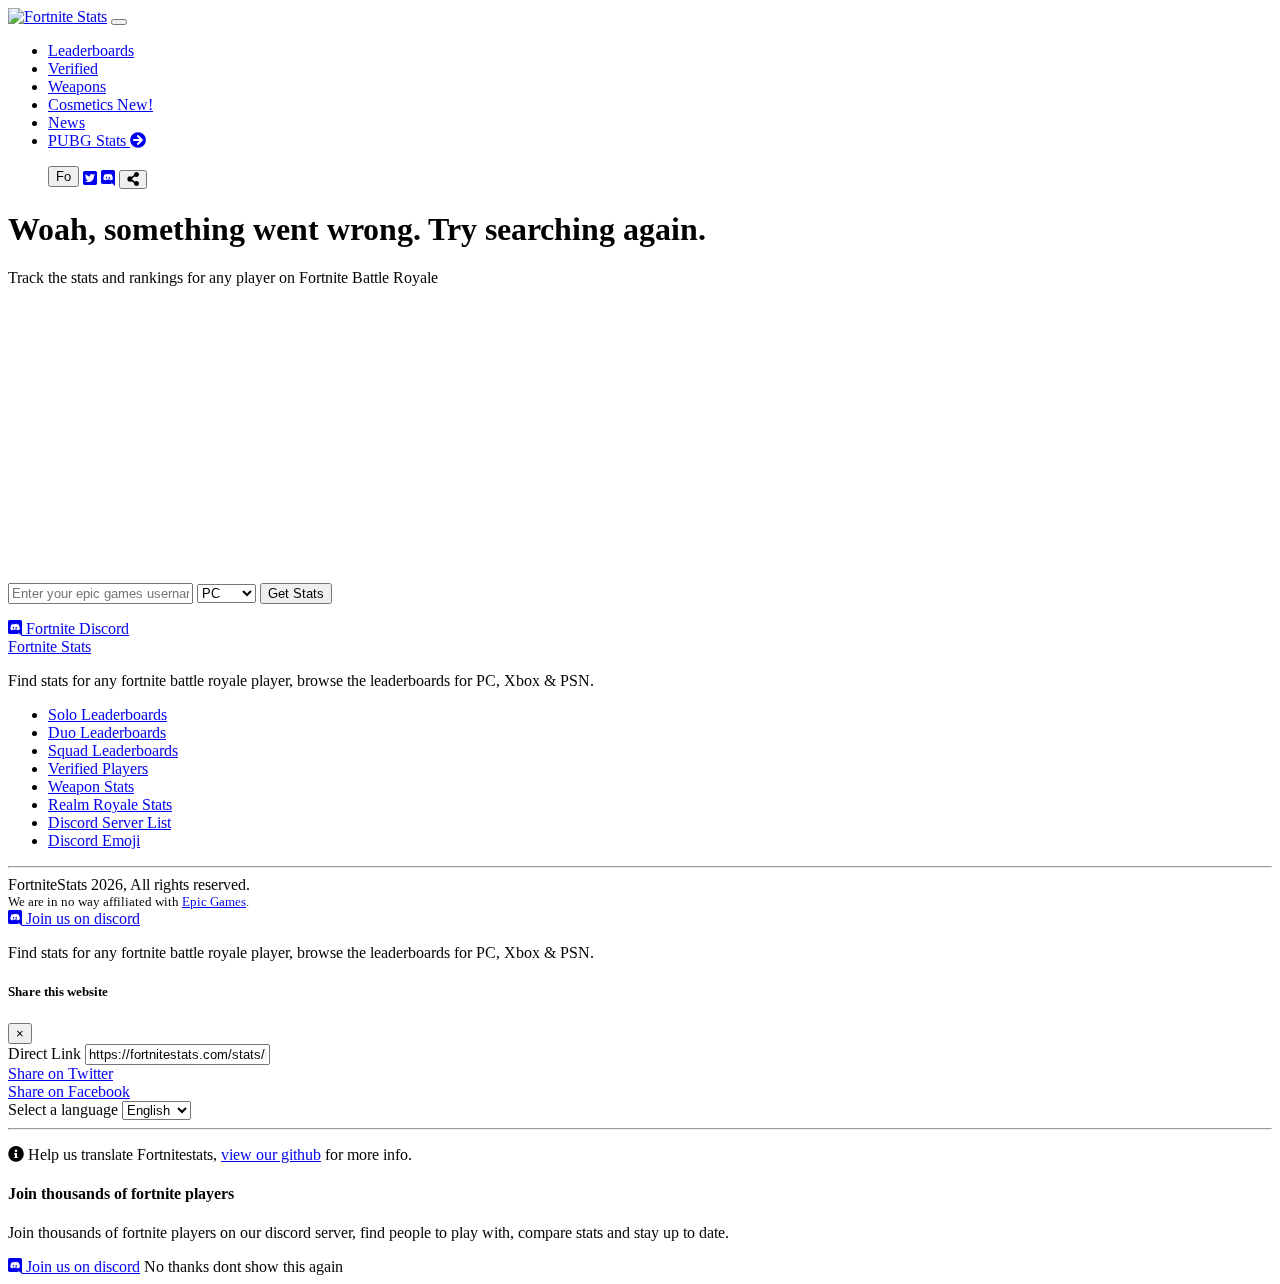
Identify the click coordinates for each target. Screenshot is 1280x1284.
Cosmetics (100, 104)
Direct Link (44, 1053)
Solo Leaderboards (107, 714)
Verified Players (98, 768)
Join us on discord (81, 918)
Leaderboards (91, 50)
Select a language (63, 1109)
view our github (271, 1154)
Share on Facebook (69, 1091)
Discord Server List (109, 822)
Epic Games (214, 901)
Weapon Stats (91, 786)
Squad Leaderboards (113, 750)
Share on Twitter (60, 1073)
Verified (73, 68)
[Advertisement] (608, 443)
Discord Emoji (94, 840)
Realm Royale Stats (110, 804)
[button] (119, 22)
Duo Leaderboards (107, 732)
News (66, 122)
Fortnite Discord (75, 628)
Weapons (77, 86)
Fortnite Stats (49, 646)
